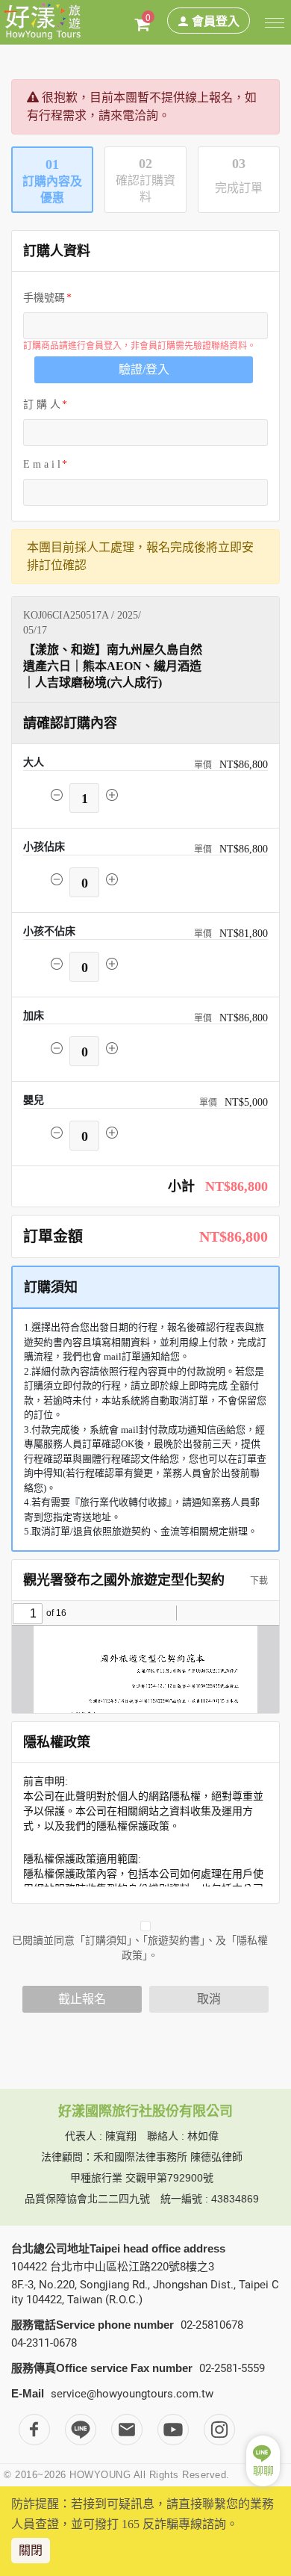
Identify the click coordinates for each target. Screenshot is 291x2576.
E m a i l (42, 464)
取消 (209, 1999)
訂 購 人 (42, 405)
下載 (258, 1581)
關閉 (31, 2550)
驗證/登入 (144, 369)
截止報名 (82, 1999)
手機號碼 (44, 298)
